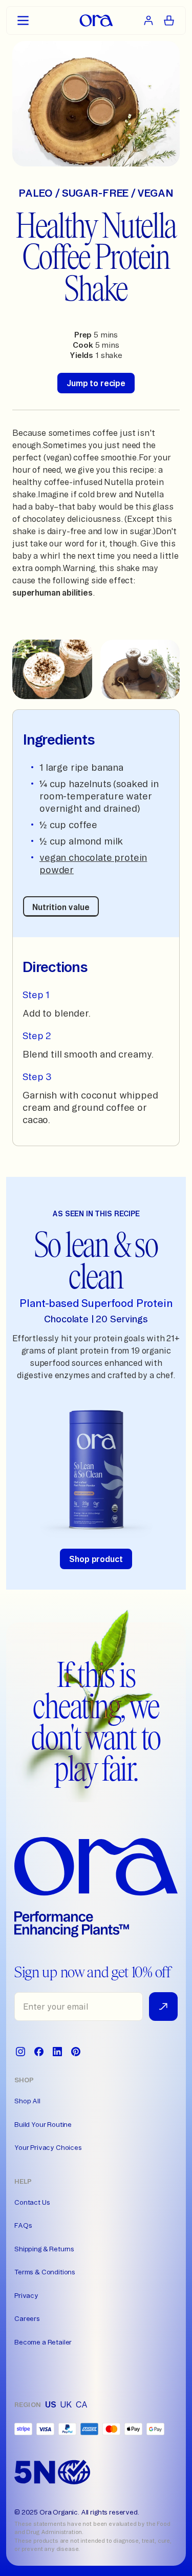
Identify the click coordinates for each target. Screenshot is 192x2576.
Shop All (27, 2101)
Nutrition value (61, 907)
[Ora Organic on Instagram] (20, 2052)
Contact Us (32, 2202)
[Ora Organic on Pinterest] (76, 2052)
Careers (27, 2318)
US (51, 2404)
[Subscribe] (163, 2007)
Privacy (26, 2295)
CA (82, 2404)
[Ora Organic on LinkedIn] (57, 2052)
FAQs (23, 2225)
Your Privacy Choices (48, 2147)
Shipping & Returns (44, 2249)
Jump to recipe (96, 383)
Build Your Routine (43, 2124)
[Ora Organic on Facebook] (39, 2052)
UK (66, 2404)
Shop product (96, 1559)
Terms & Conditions (45, 2272)
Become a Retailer (43, 2342)
